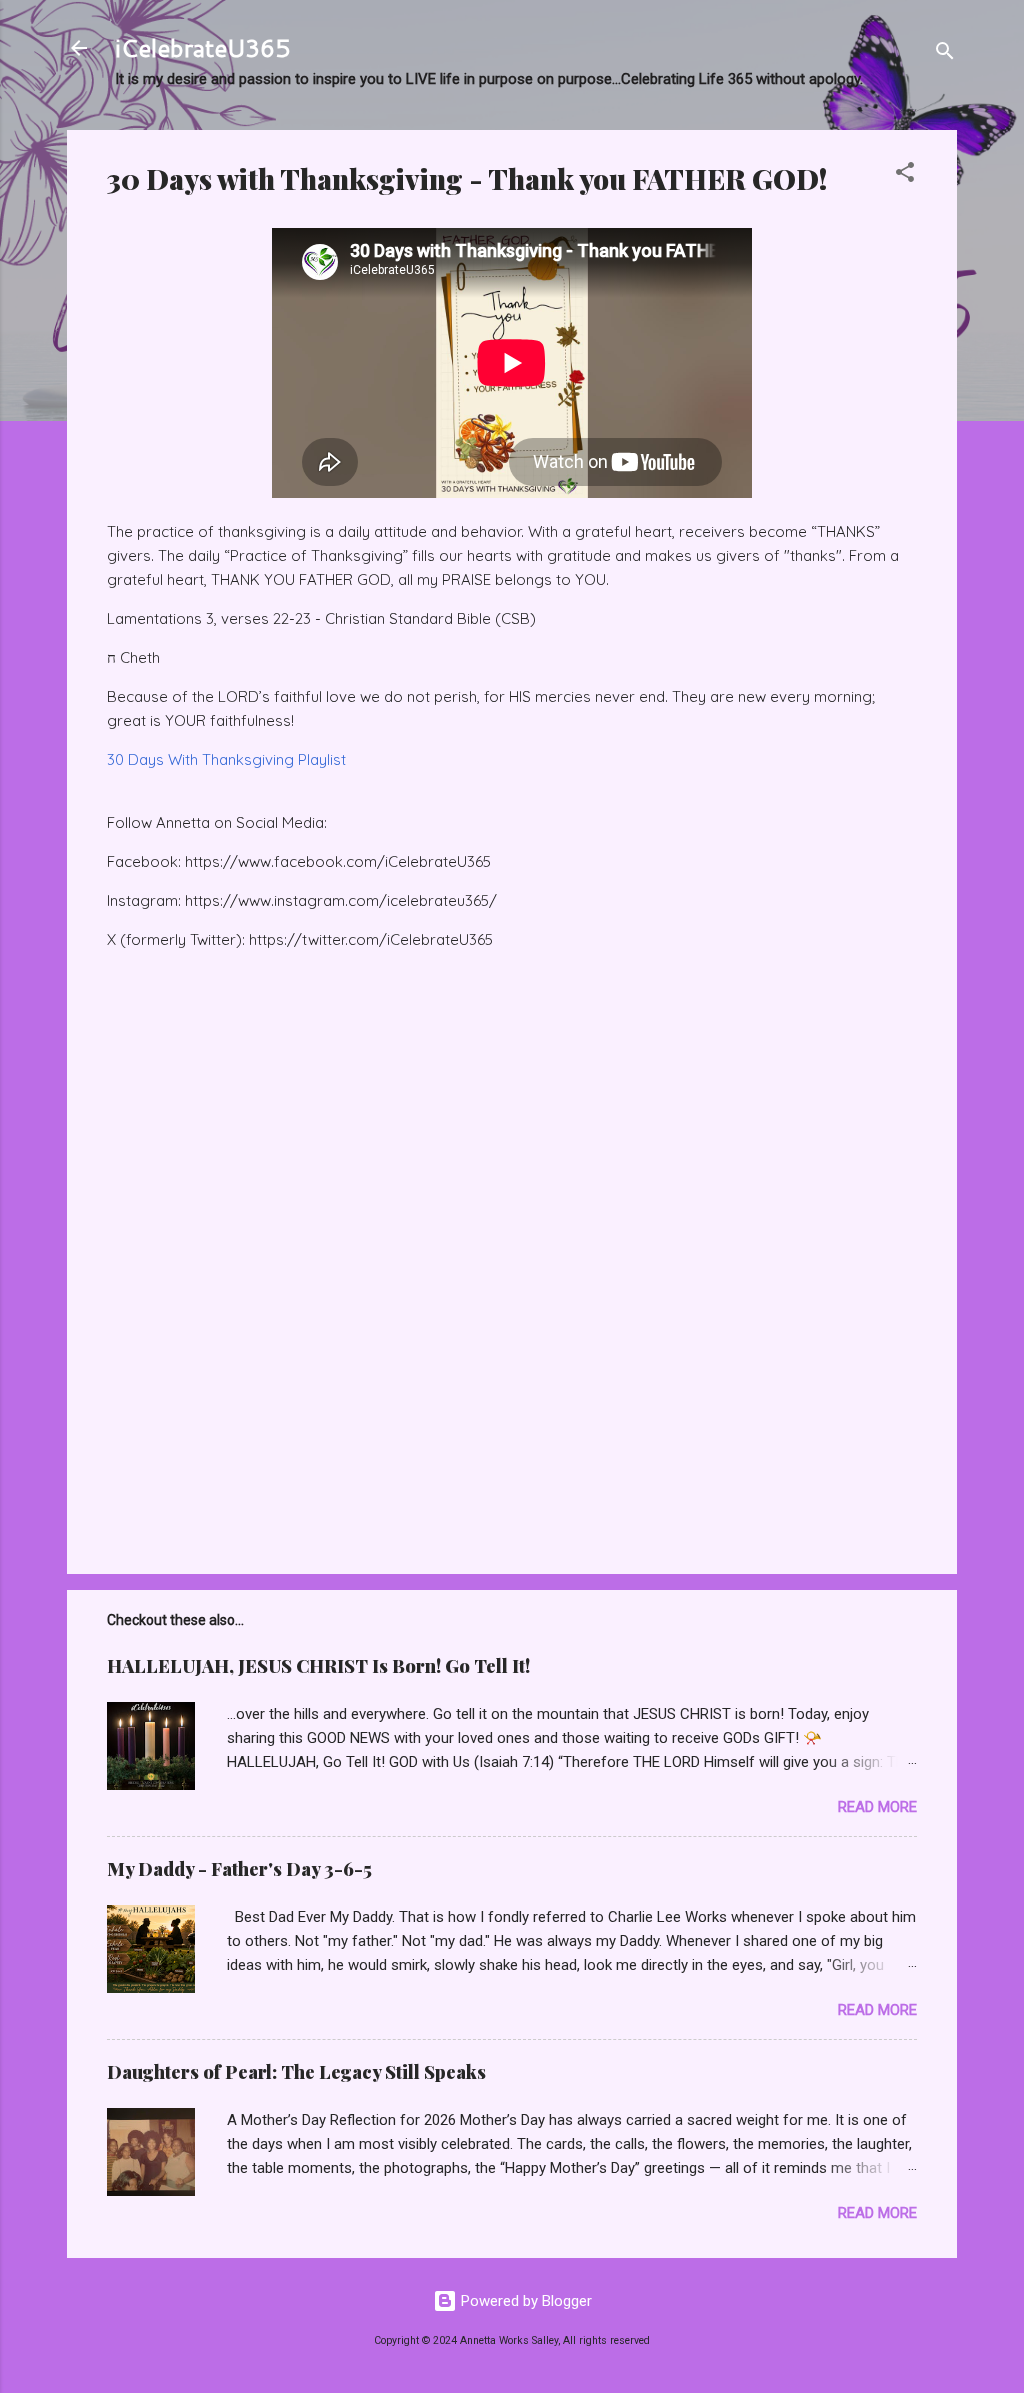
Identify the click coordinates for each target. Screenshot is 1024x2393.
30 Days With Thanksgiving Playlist (228, 759)
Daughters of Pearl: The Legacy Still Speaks (296, 2072)
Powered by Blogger (524, 2301)
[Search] (945, 54)
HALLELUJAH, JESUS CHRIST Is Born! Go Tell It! (318, 1666)
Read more (877, 1807)
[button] (905, 175)
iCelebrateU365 (202, 48)
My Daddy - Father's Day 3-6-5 (239, 1869)
